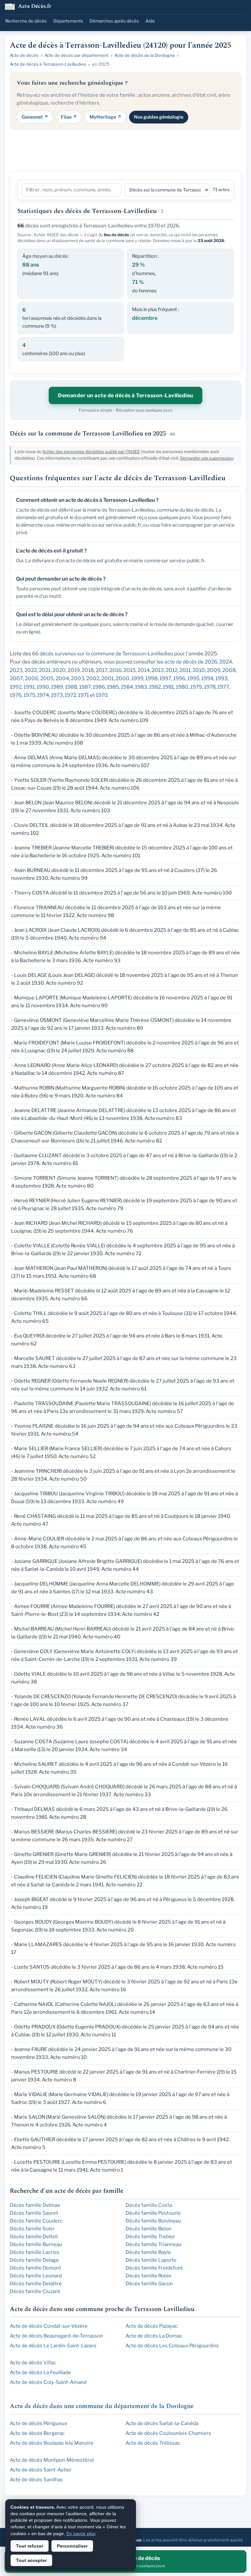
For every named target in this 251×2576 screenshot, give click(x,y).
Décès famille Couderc (36, 2221)
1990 (43, 687)
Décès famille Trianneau (153, 2244)
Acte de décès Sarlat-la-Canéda (162, 2423)
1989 (57, 687)
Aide (150, 21)
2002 (93, 678)
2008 (229, 670)
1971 (84, 695)
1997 (165, 678)
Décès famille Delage (34, 2260)
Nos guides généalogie (159, 117)
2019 (74, 670)
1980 (182, 687)
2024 (226, 662)
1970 (102, 695)
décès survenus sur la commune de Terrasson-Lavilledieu (106, 654)
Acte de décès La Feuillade (40, 2372)
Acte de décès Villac (33, 2363)
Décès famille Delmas (35, 2205)
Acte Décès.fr (35, 7)
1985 (113, 687)
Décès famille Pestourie (153, 2213)
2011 (185, 670)
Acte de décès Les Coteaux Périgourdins (172, 2346)
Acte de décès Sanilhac (36, 2480)
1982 (155, 687)
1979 (196, 687)
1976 (16, 695)
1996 (179, 678)
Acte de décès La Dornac (154, 2336)
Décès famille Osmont (35, 2268)
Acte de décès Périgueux (38, 2423)
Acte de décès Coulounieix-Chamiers (168, 2433)
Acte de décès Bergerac (37, 2433)
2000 (123, 678)
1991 (29, 687)
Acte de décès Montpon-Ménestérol (52, 2460)
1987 (85, 687)
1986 (99, 687)
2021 (45, 670)
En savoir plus (81, 2534)
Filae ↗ (69, 117)
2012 (172, 670)
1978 (210, 687)
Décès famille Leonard (36, 2276)
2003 (78, 678)
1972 (70, 695)
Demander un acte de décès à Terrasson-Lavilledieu (125, 395)
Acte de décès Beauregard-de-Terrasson (56, 2336)
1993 (221, 678)
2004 (62, 678)
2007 (16, 678)
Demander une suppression (207, 458)
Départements (68, 21)
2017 (102, 670)
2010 (199, 670)
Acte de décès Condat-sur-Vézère (49, 2326)
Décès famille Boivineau (153, 2221)
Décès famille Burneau (36, 2244)
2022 (31, 670)
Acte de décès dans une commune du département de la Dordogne (102, 2406)
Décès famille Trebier (150, 2237)
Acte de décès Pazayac (152, 2326)
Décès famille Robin (148, 2276)
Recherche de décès (26, 21)
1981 (168, 687)
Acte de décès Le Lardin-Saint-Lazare (53, 2346)
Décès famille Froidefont (154, 2268)
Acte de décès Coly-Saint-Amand (48, 2382)
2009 (214, 670)
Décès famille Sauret (34, 2213)
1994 (207, 678)
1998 (151, 678)
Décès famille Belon (149, 2229)
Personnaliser (72, 2546)
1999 (137, 678)
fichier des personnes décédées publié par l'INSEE (91, 452)
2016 (116, 670)
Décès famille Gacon (149, 2284)
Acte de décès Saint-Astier (41, 2470)
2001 (108, 678)
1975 (29, 695)
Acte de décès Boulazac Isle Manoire (52, 2443)
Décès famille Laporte (151, 2260)
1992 (16, 687)
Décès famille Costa (149, 2205)
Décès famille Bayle (148, 2252)
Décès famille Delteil (34, 2237)
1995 (193, 678)
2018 (88, 670)
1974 (43, 695)
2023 (16, 670)
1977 (223, 687)
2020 (59, 670)
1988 (71, 687)
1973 (57, 695)
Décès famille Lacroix (35, 2252)
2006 (32, 678)
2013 (158, 670)
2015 (130, 670)
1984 (127, 687)
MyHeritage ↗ (105, 117)
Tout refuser (30, 2546)
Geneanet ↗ (35, 117)
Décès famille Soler (32, 2229)
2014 (144, 670)
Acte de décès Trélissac (153, 2443)
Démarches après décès (114, 21)
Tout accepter (31, 2560)
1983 (141, 687)
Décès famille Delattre (36, 2284)
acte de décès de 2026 (191, 662)
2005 (47, 678)
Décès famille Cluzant (35, 2291)
